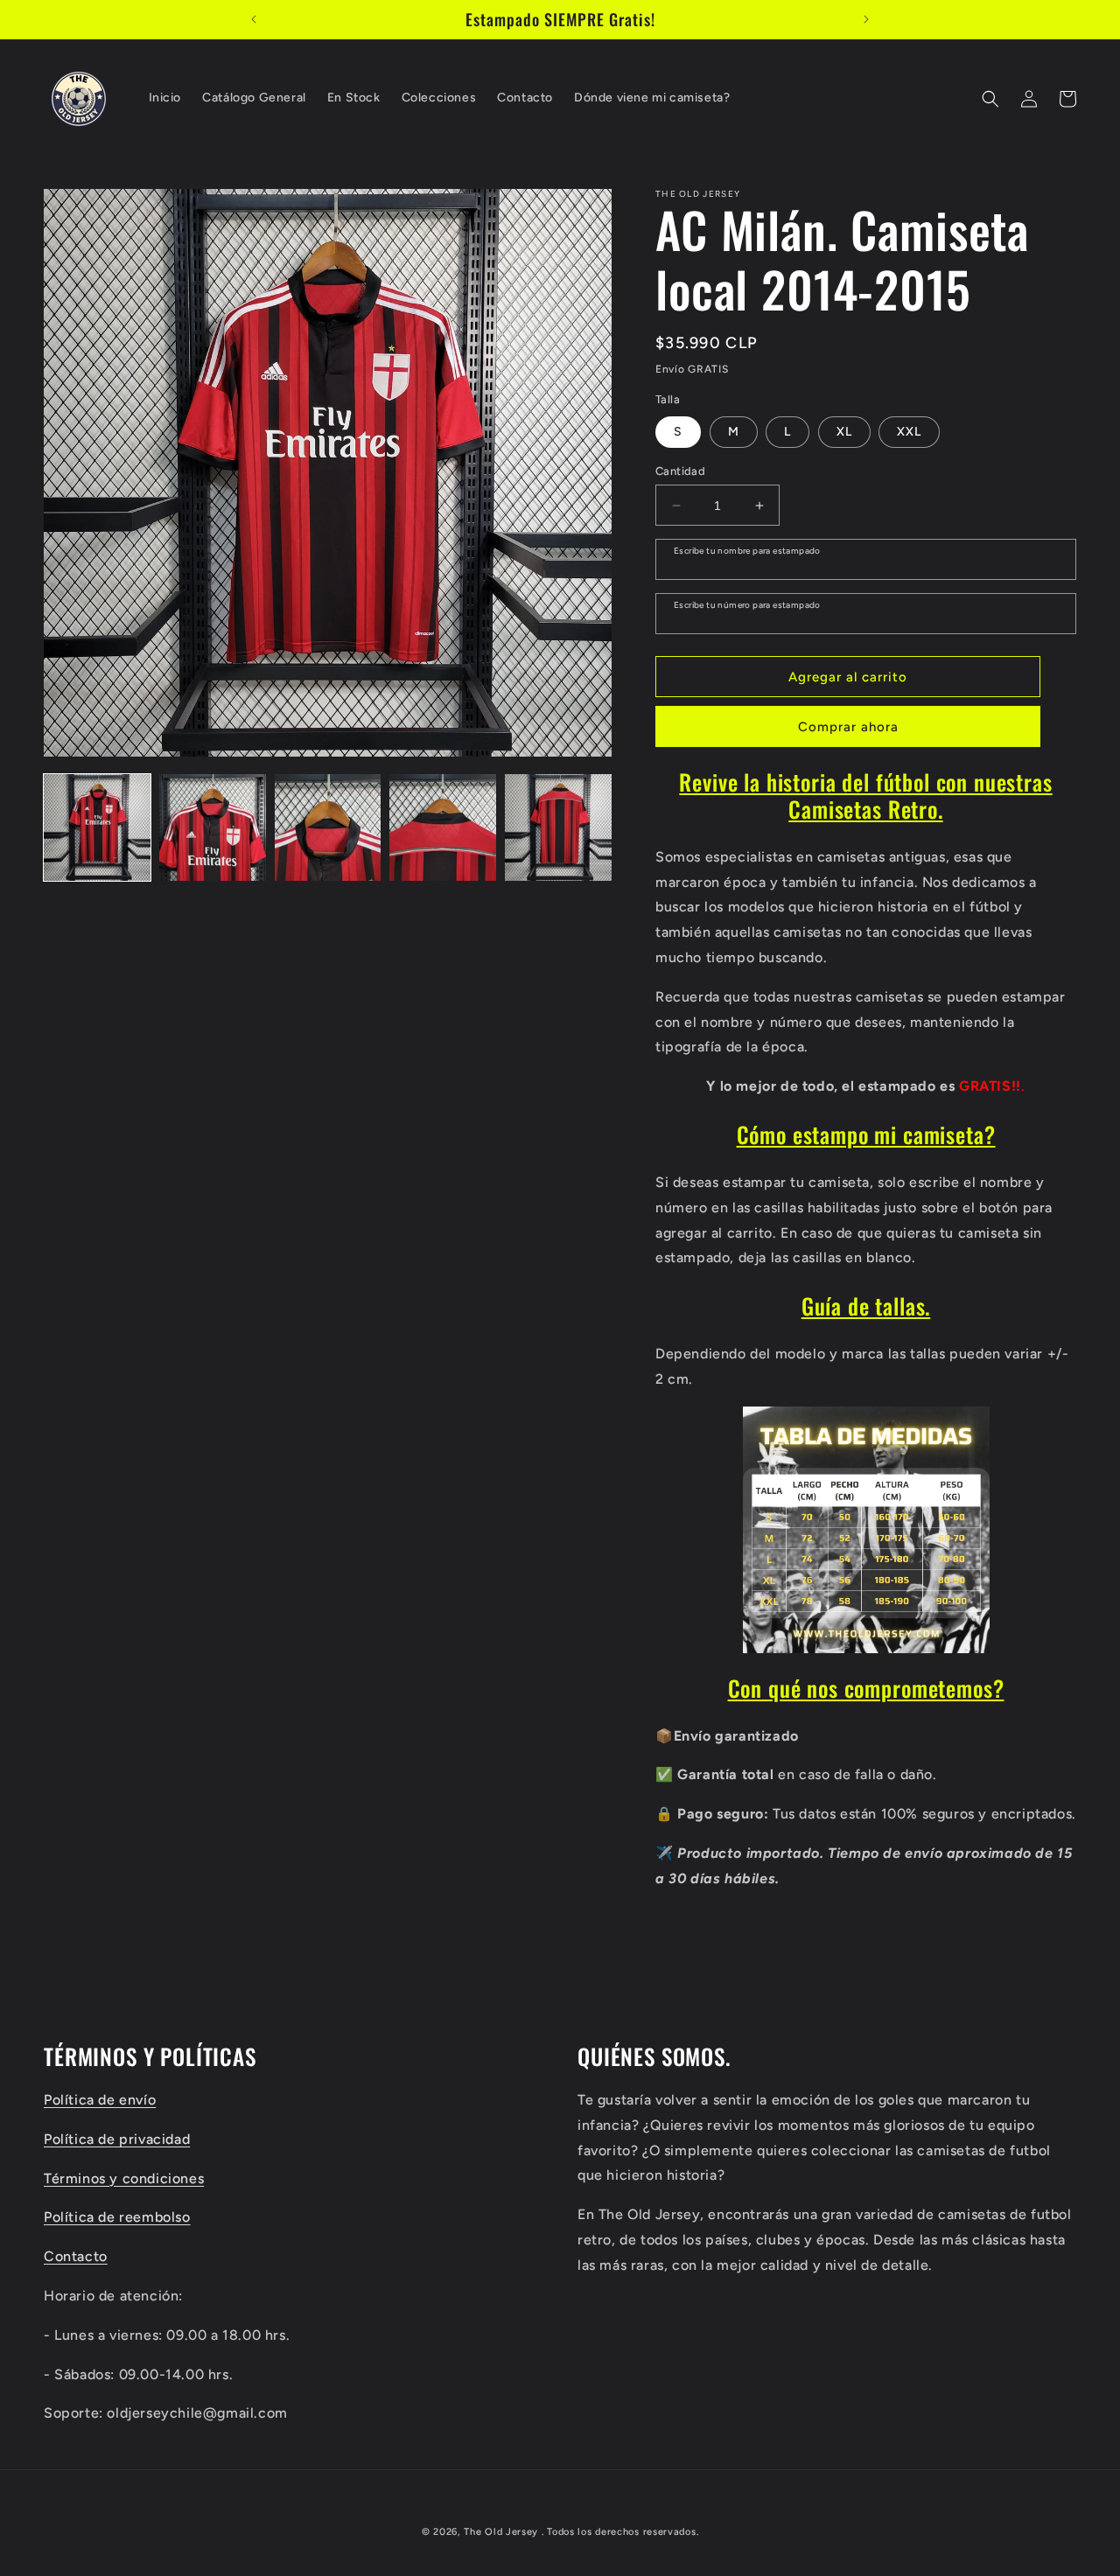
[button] (990, 99)
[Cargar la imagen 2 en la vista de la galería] (213, 827)
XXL (909, 432)
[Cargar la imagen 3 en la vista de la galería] (328, 827)
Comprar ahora (848, 727)
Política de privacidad (117, 2138)
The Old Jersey (501, 2532)
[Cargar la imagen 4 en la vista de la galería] (443, 827)
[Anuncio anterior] (254, 19)
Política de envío (100, 2099)
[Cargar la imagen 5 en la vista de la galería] (558, 827)
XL (844, 432)
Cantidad (680, 471)
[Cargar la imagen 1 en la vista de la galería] (97, 827)
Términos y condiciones (124, 2178)
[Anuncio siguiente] (866, 19)
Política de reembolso (117, 2217)
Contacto (76, 2255)
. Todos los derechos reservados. (620, 2532)
